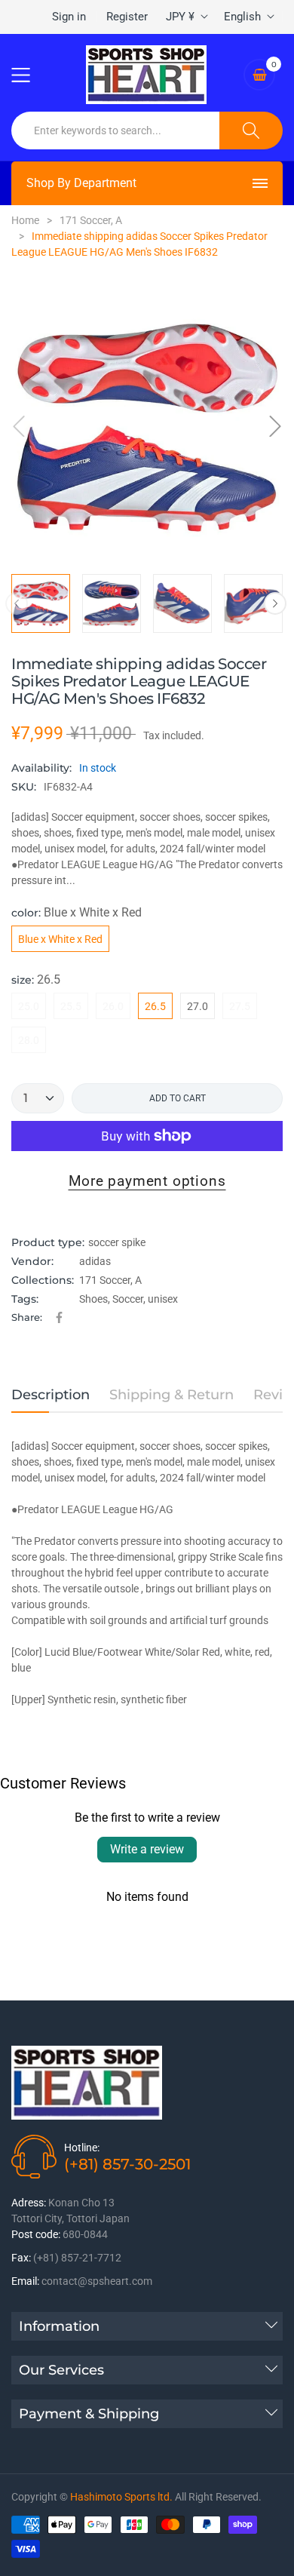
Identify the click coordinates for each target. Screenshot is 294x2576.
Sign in (69, 17)
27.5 (240, 1006)
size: (36, 979)
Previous (17, 603)
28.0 (29, 1040)
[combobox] (116, 130)
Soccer (128, 1299)
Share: (27, 1317)
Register (127, 17)
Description (51, 1395)
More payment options (147, 1181)
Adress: (29, 2203)
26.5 (155, 1006)
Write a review (147, 1849)
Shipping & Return (171, 1395)
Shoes (93, 1299)
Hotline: (82, 2148)
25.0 (29, 1006)
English (242, 17)
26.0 (113, 1006)
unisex (163, 1299)
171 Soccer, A (110, 1280)
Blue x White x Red (60, 939)
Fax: (21, 2258)
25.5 (71, 1006)
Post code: (36, 2234)
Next (275, 603)
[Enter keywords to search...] (251, 130)
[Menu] (30, 75)
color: (77, 912)
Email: (25, 2281)
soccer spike (117, 1242)
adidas (95, 1261)
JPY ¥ (180, 17)
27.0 (198, 1006)
